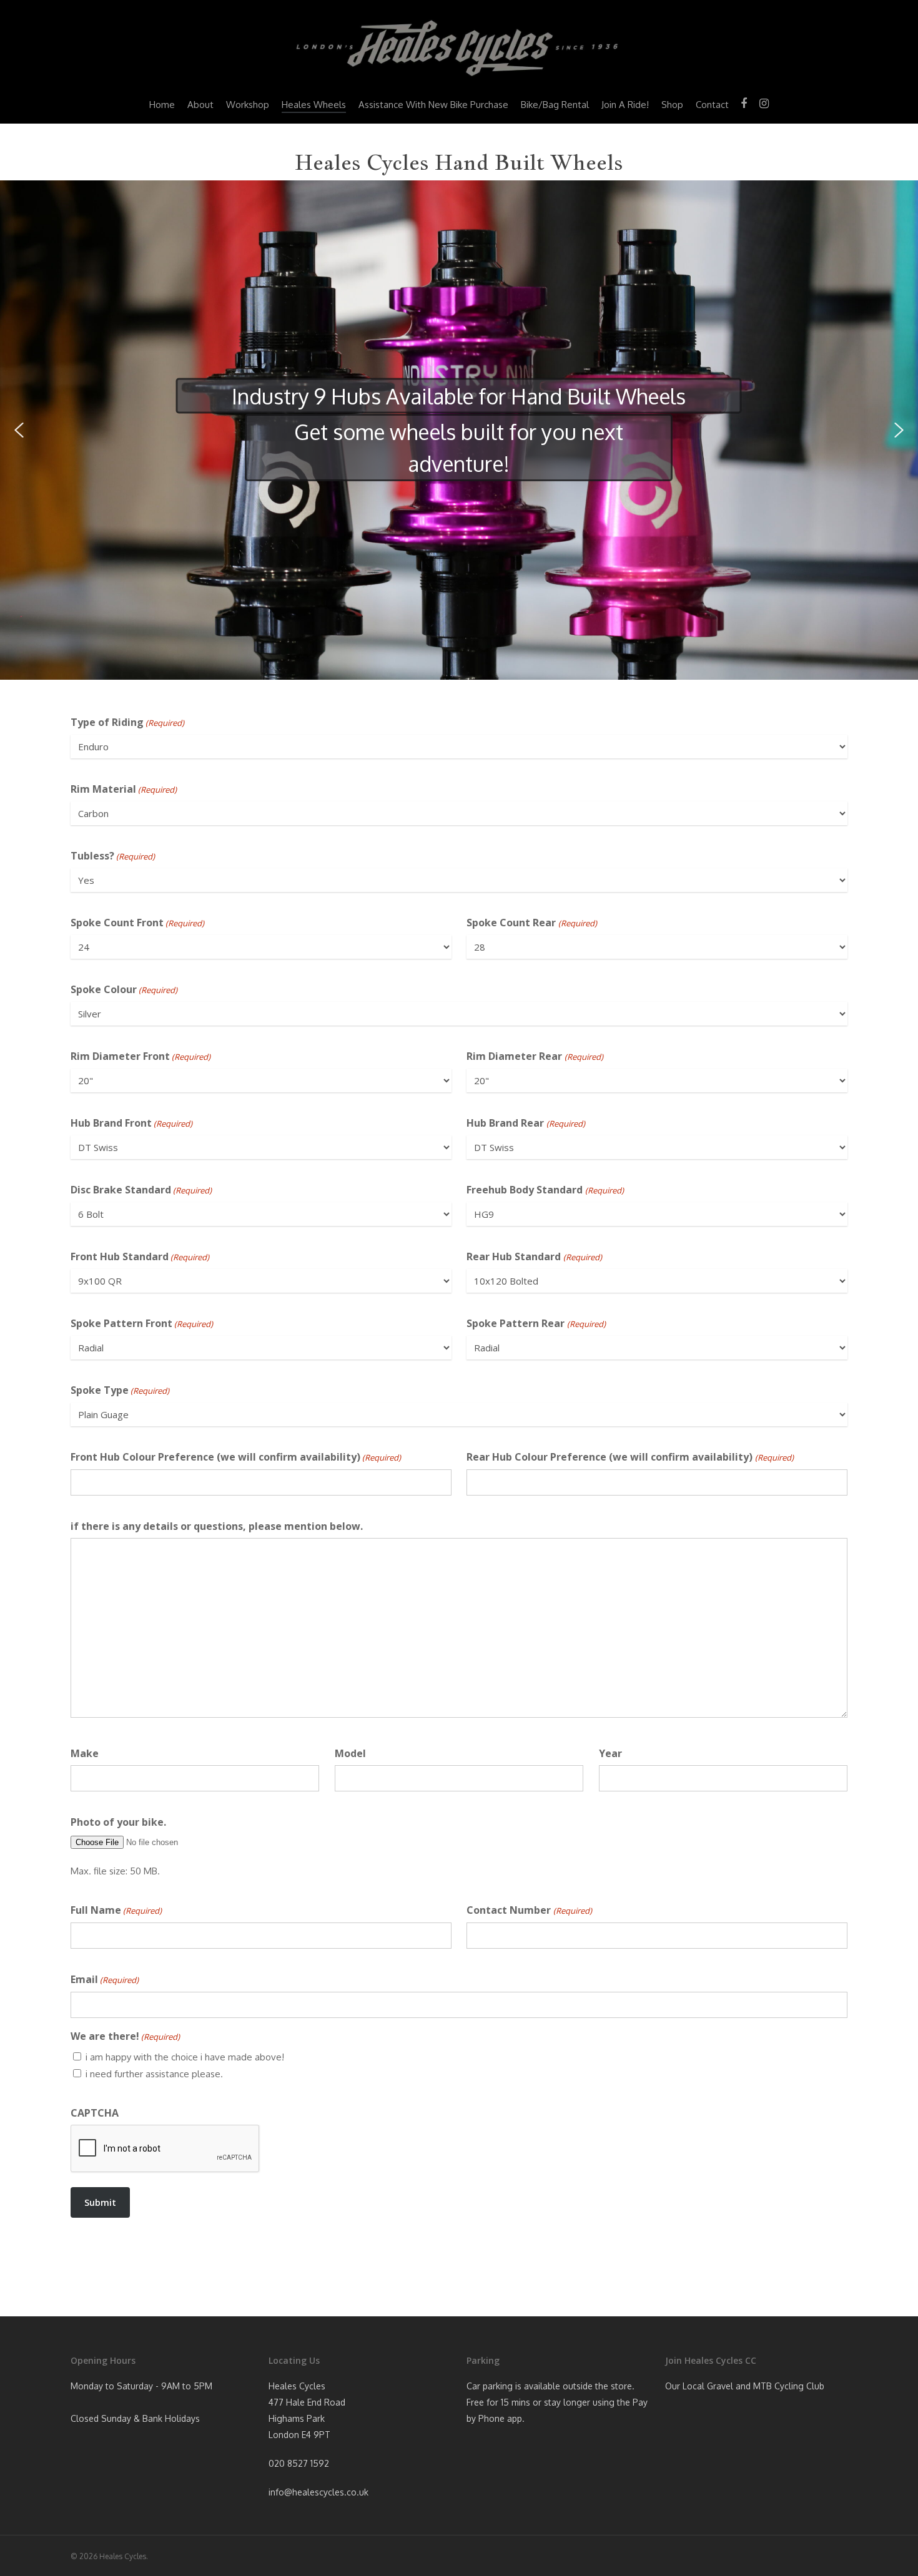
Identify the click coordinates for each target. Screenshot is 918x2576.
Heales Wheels (314, 105)
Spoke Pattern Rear (536, 1323)
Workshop (248, 105)
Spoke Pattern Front (142, 1323)
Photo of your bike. (118, 1822)
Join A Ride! (625, 105)
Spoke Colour (124, 989)
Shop (672, 105)
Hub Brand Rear (526, 1123)
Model (350, 1753)
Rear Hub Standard (534, 1256)
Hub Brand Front (131, 1123)
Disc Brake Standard (141, 1190)
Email (105, 1979)
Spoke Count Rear (531, 923)
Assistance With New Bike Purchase (433, 105)
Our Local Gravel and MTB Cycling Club (745, 2386)
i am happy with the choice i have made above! (185, 2057)
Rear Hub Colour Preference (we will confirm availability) (630, 1457)
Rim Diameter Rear (535, 1056)
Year (610, 1753)
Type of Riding (127, 722)
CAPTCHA (95, 2113)
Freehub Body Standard (545, 1190)
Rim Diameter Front (141, 1056)
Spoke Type (120, 1390)
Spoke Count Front (137, 923)
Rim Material (124, 789)
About (200, 105)
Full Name (116, 1910)
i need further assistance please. (154, 2074)
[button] (19, 430)
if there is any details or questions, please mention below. (217, 1526)
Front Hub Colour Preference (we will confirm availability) (236, 1457)
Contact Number (529, 1910)
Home (162, 105)
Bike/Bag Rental (555, 105)
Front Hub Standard (140, 1256)
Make (85, 1753)
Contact (712, 105)
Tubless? (113, 856)
